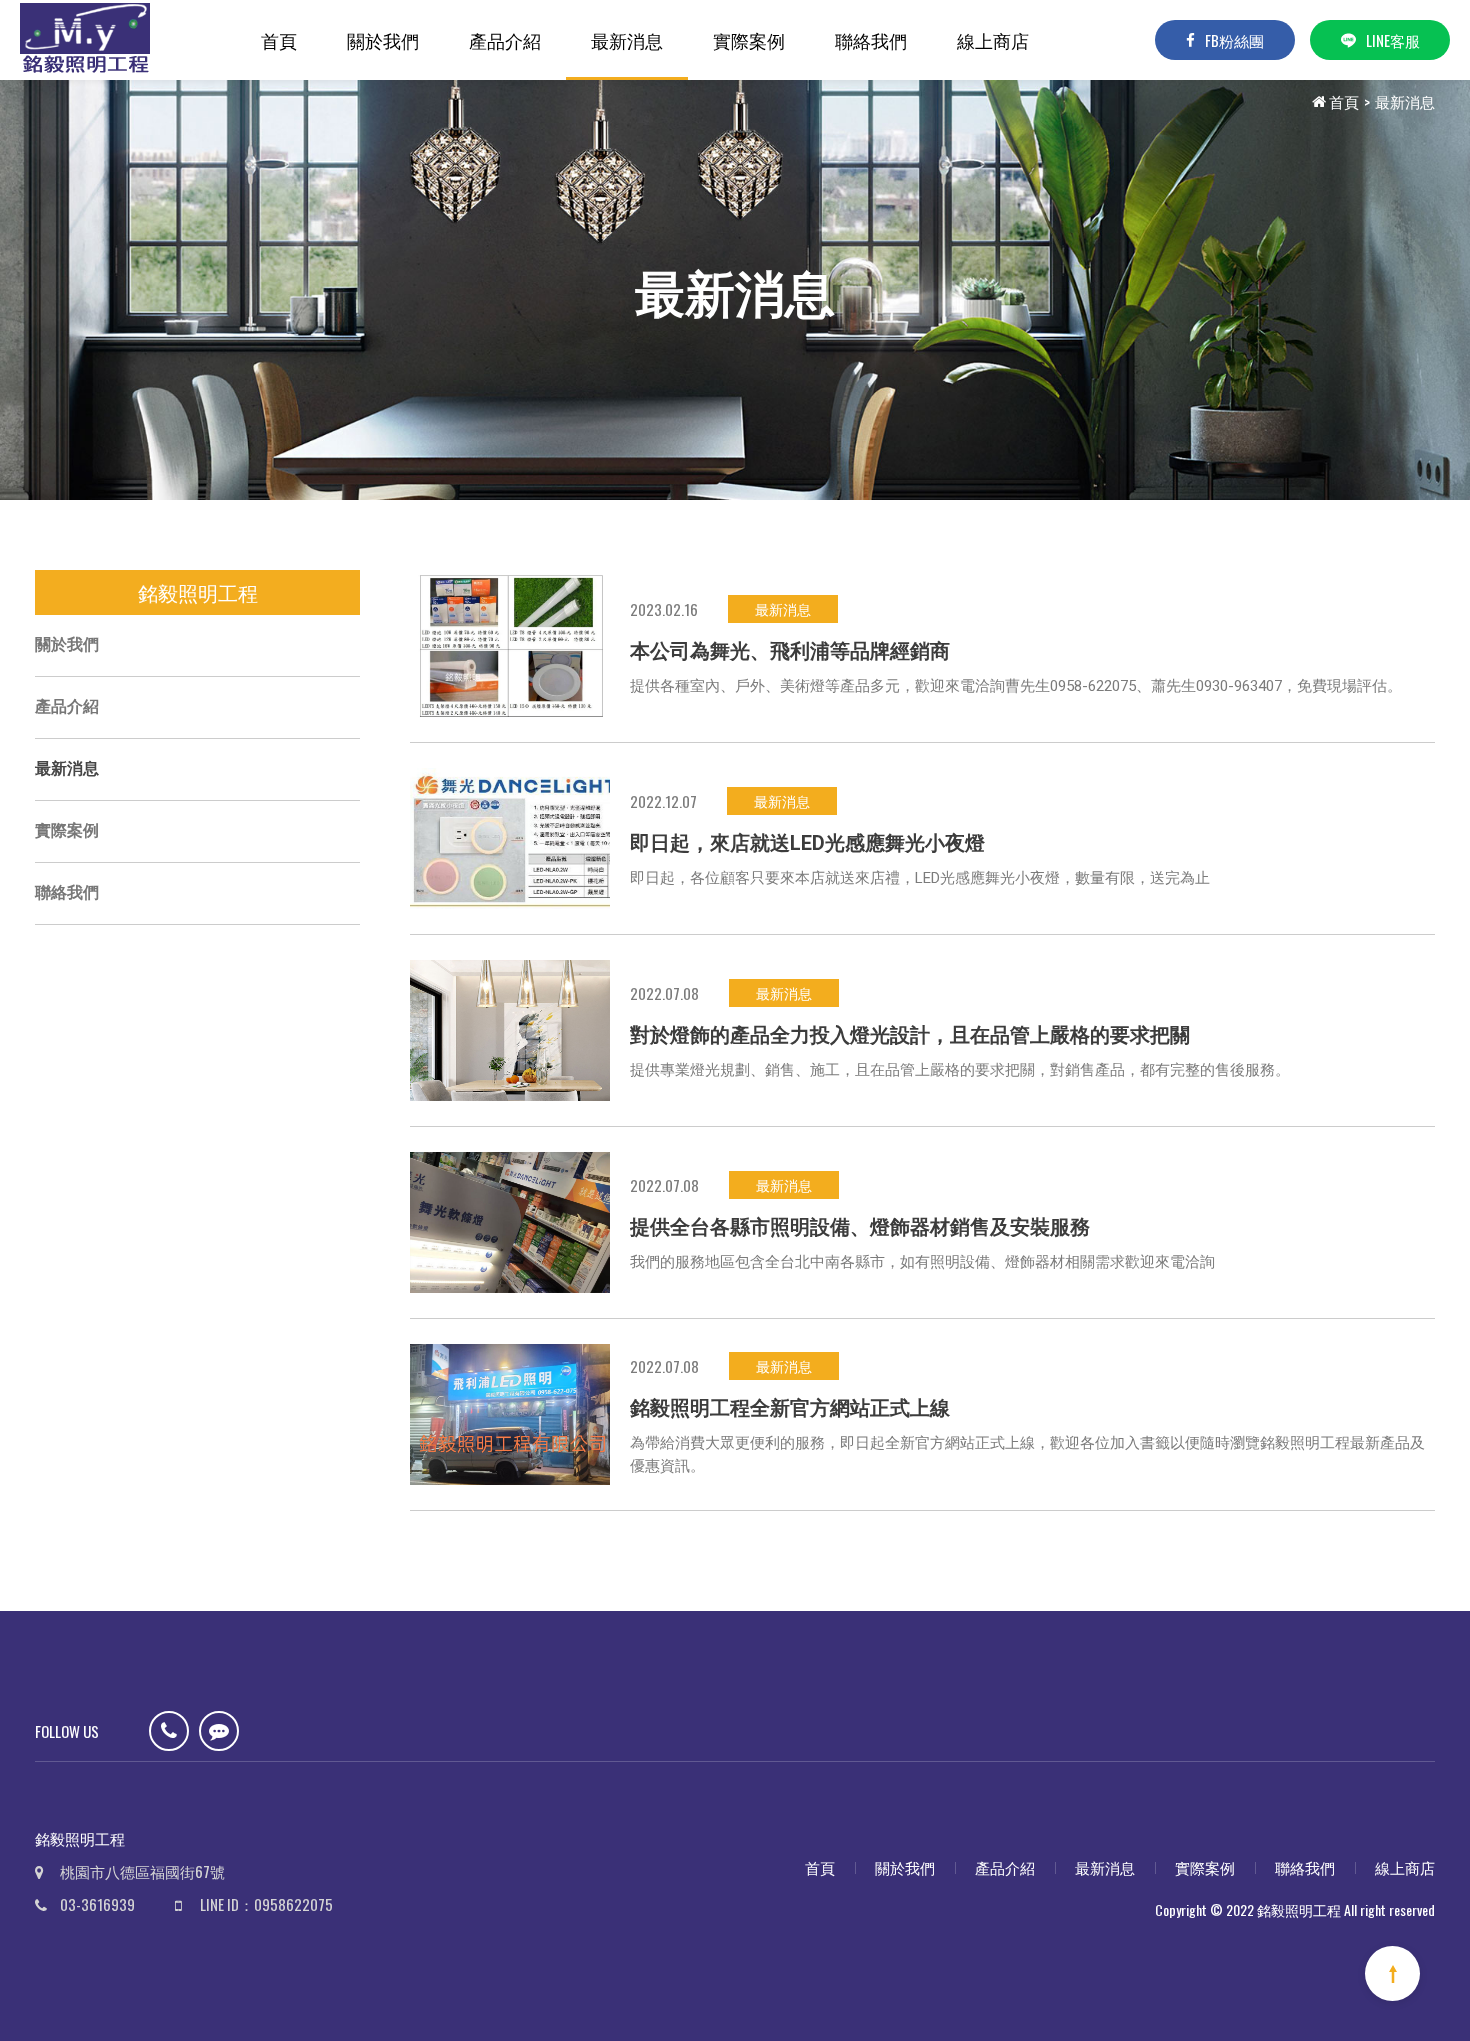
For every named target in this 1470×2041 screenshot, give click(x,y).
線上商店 (993, 40)
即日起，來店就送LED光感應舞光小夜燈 (807, 843)
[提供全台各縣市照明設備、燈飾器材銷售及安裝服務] (510, 1222)
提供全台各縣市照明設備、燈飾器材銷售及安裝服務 (860, 1227)
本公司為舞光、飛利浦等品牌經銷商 (790, 651)
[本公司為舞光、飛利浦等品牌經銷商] (510, 645)
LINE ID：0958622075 (266, 1904)
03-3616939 (97, 1904)
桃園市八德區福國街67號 (142, 1871)
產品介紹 (505, 40)
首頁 (279, 40)
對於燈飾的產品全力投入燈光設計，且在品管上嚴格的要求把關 (910, 1035)
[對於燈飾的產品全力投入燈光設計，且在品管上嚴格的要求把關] (510, 1030)
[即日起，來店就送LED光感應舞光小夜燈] (510, 838)
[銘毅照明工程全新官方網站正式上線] (510, 1414)
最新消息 (627, 40)
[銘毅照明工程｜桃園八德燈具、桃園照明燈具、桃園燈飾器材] (85, 40)
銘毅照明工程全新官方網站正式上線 (790, 1408)
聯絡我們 (871, 40)
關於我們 (383, 40)
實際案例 (749, 40)
